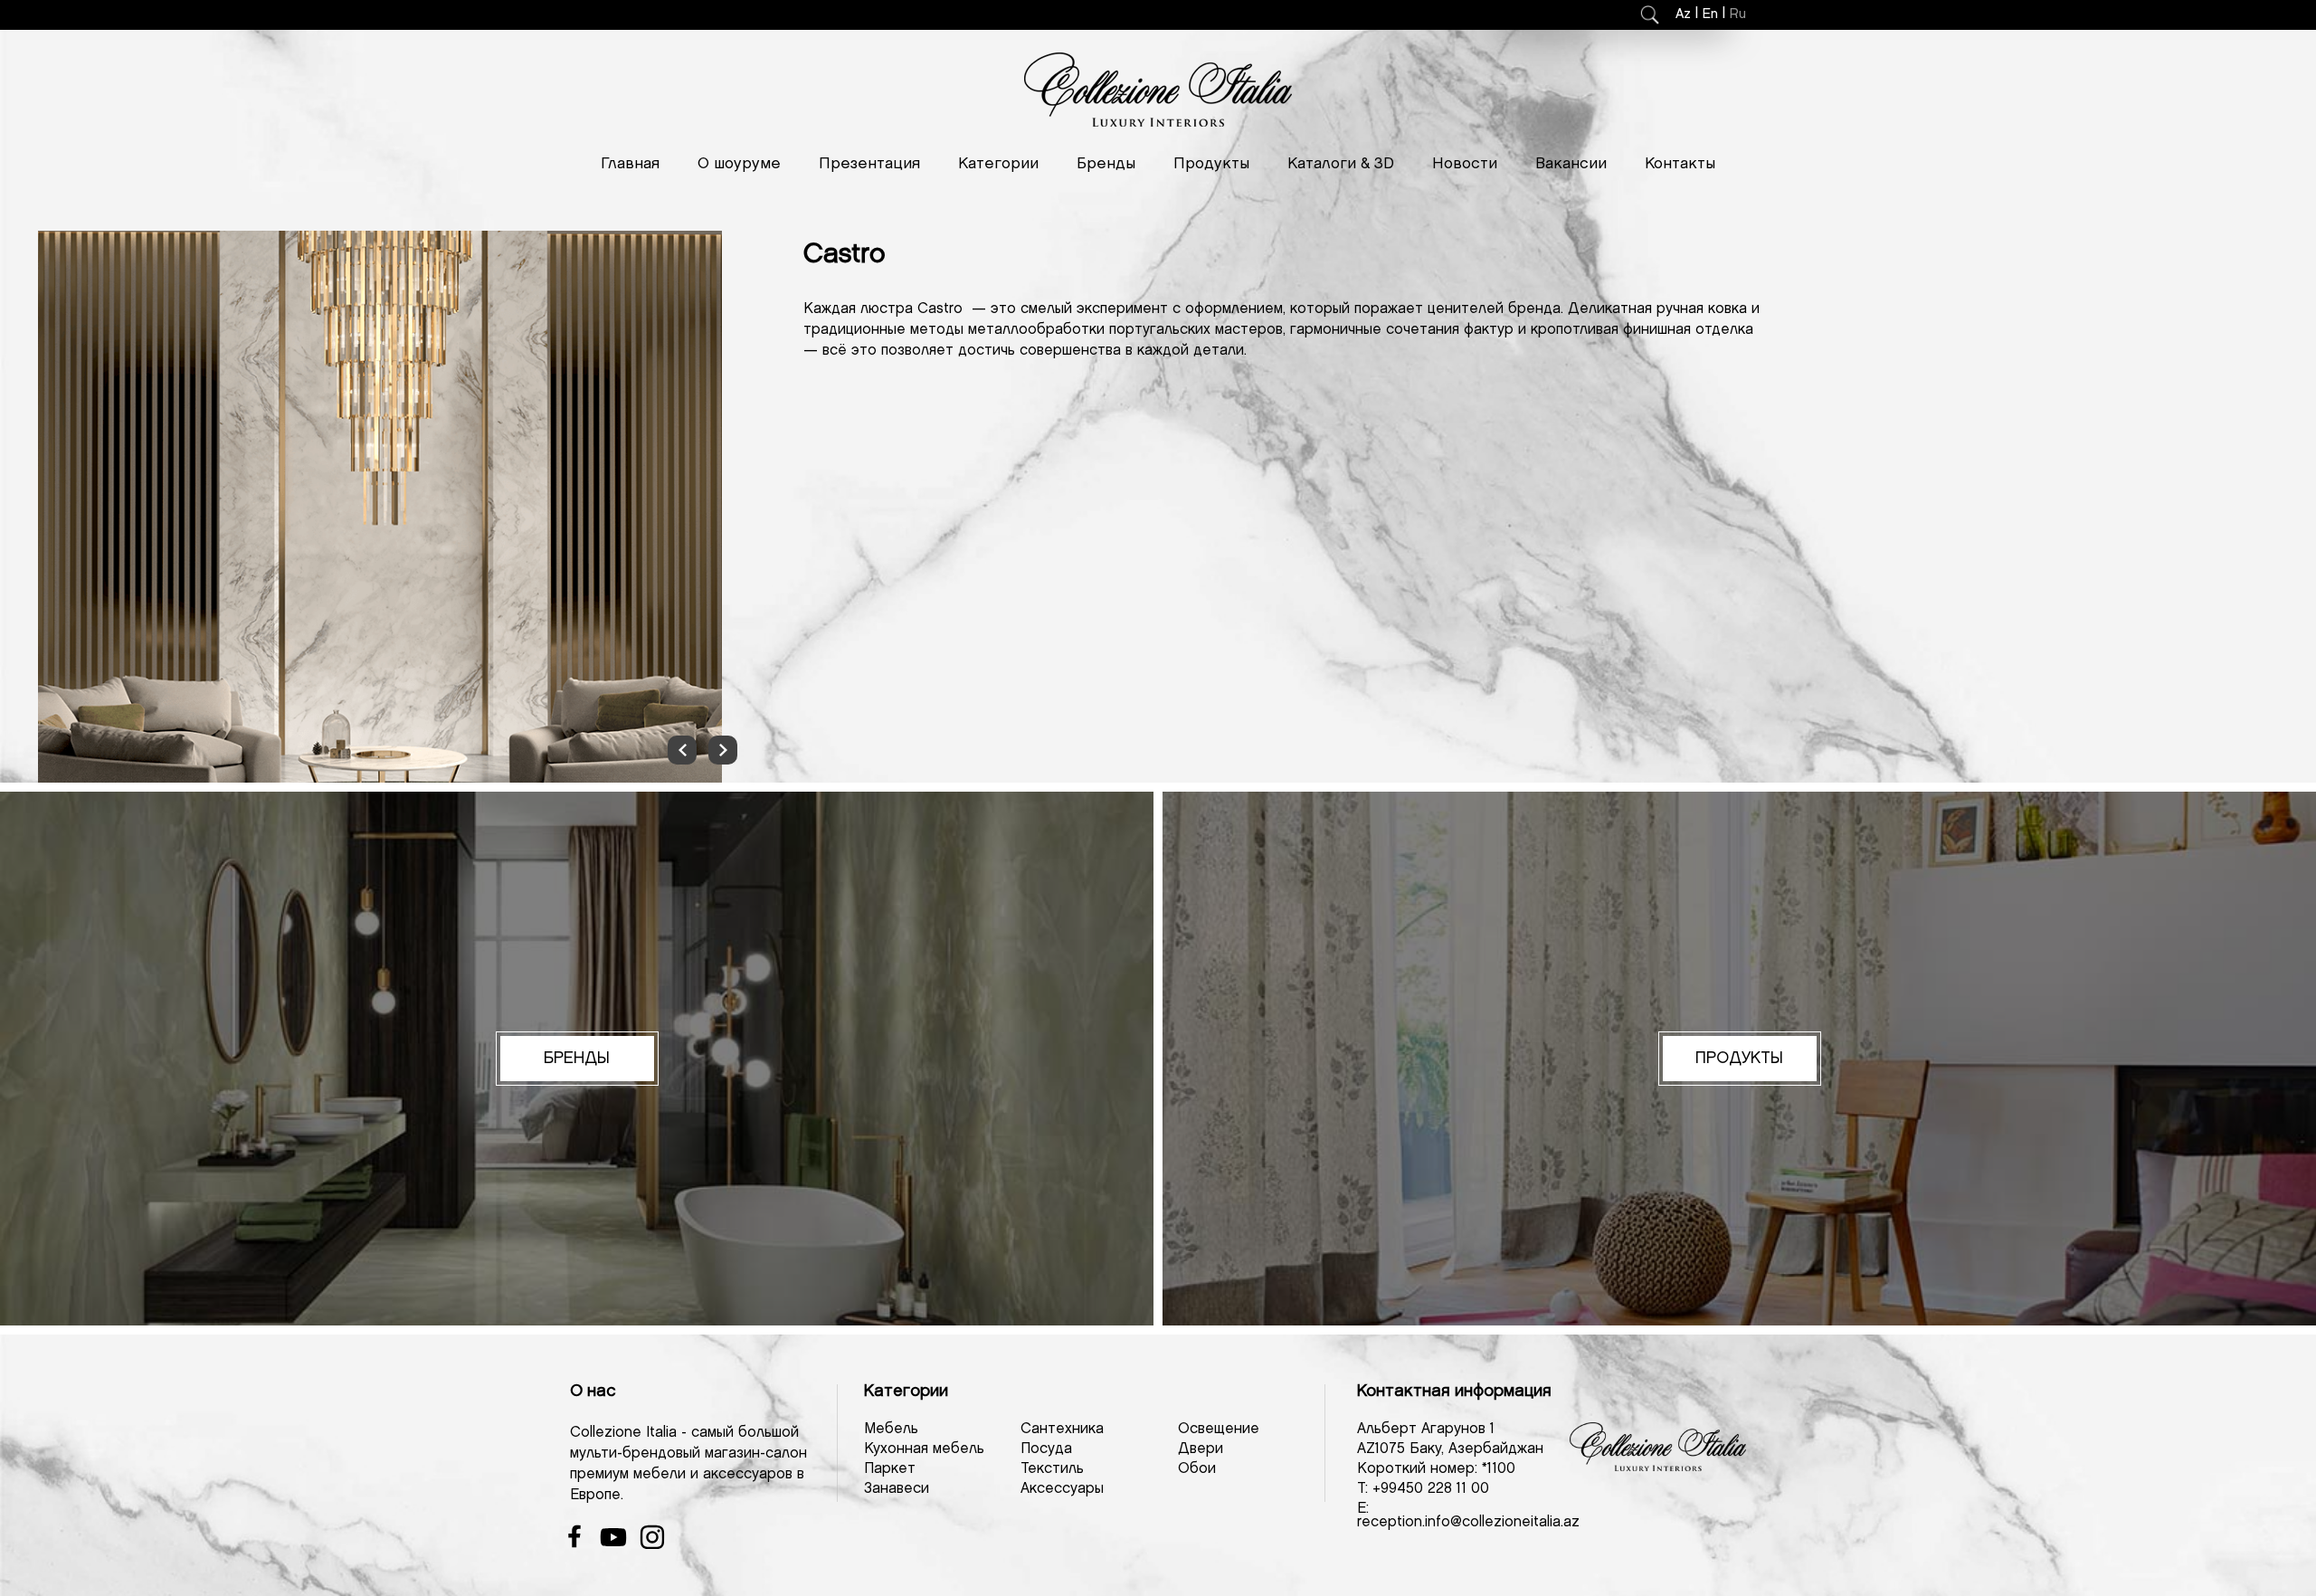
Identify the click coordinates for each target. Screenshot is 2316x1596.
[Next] (723, 750)
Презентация (869, 164)
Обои (1197, 1469)
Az (1683, 14)
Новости (1465, 164)
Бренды (1106, 164)
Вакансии (1571, 164)
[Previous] (682, 750)
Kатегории (998, 164)
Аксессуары (1062, 1489)
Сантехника (1062, 1429)
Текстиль (1052, 1469)
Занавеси (897, 1489)
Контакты (1680, 164)
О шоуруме (739, 164)
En (1710, 14)
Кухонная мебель (924, 1449)
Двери (1201, 1449)
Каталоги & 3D (1341, 164)
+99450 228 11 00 (1431, 1489)
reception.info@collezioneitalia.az (1468, 1522)
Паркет (890, 1469)
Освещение (1219, 1429)
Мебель (891, 1429)
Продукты (1211, 164)
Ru (1738, 14)
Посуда (1046, 1449)
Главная (630, 164)
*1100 (1499, 1469)
